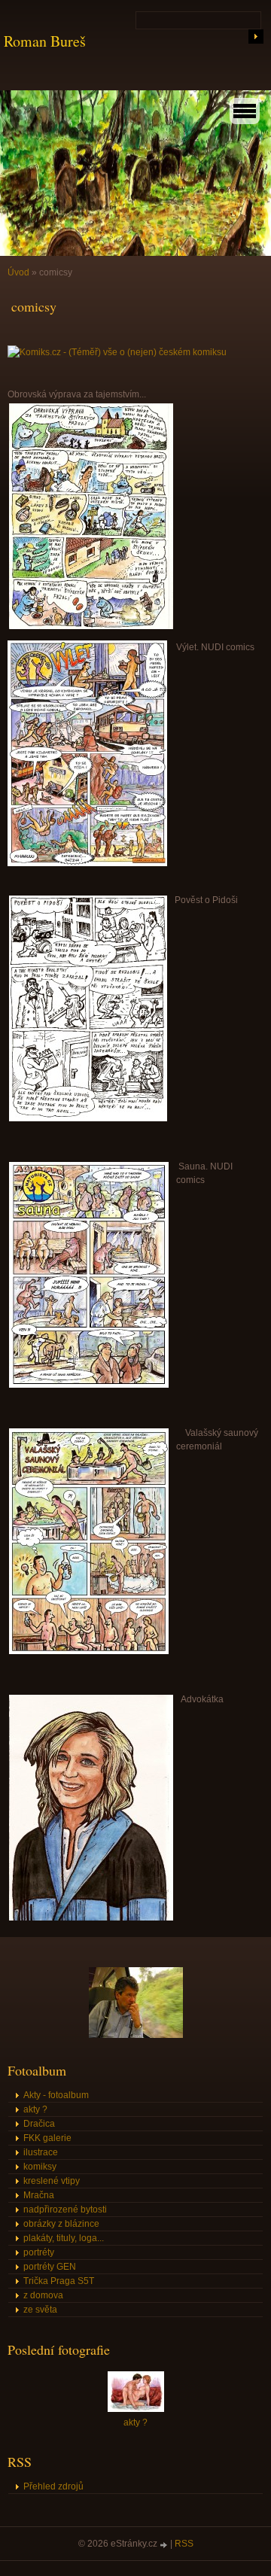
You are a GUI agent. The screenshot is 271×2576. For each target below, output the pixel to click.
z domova (43, 2295)
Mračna (39, 2195)
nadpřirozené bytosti (65, 2210)
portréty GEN (50, 2267)
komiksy (40, 2167)
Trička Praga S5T (59, 2281)
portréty (39, 2252)
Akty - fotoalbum (56, 2095)
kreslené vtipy (52, 2181)
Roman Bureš (45, 41)
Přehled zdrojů (53, 2486)
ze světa (40, 2310)
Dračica (39, 2124)
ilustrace (41, 2152)
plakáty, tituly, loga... (64, 2238)
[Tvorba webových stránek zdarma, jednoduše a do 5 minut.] (165, 2545)
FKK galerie (47, 2138)
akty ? (35, 2109)
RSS (184, 2544)
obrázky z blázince (61, 2224)
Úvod (18, 272)
